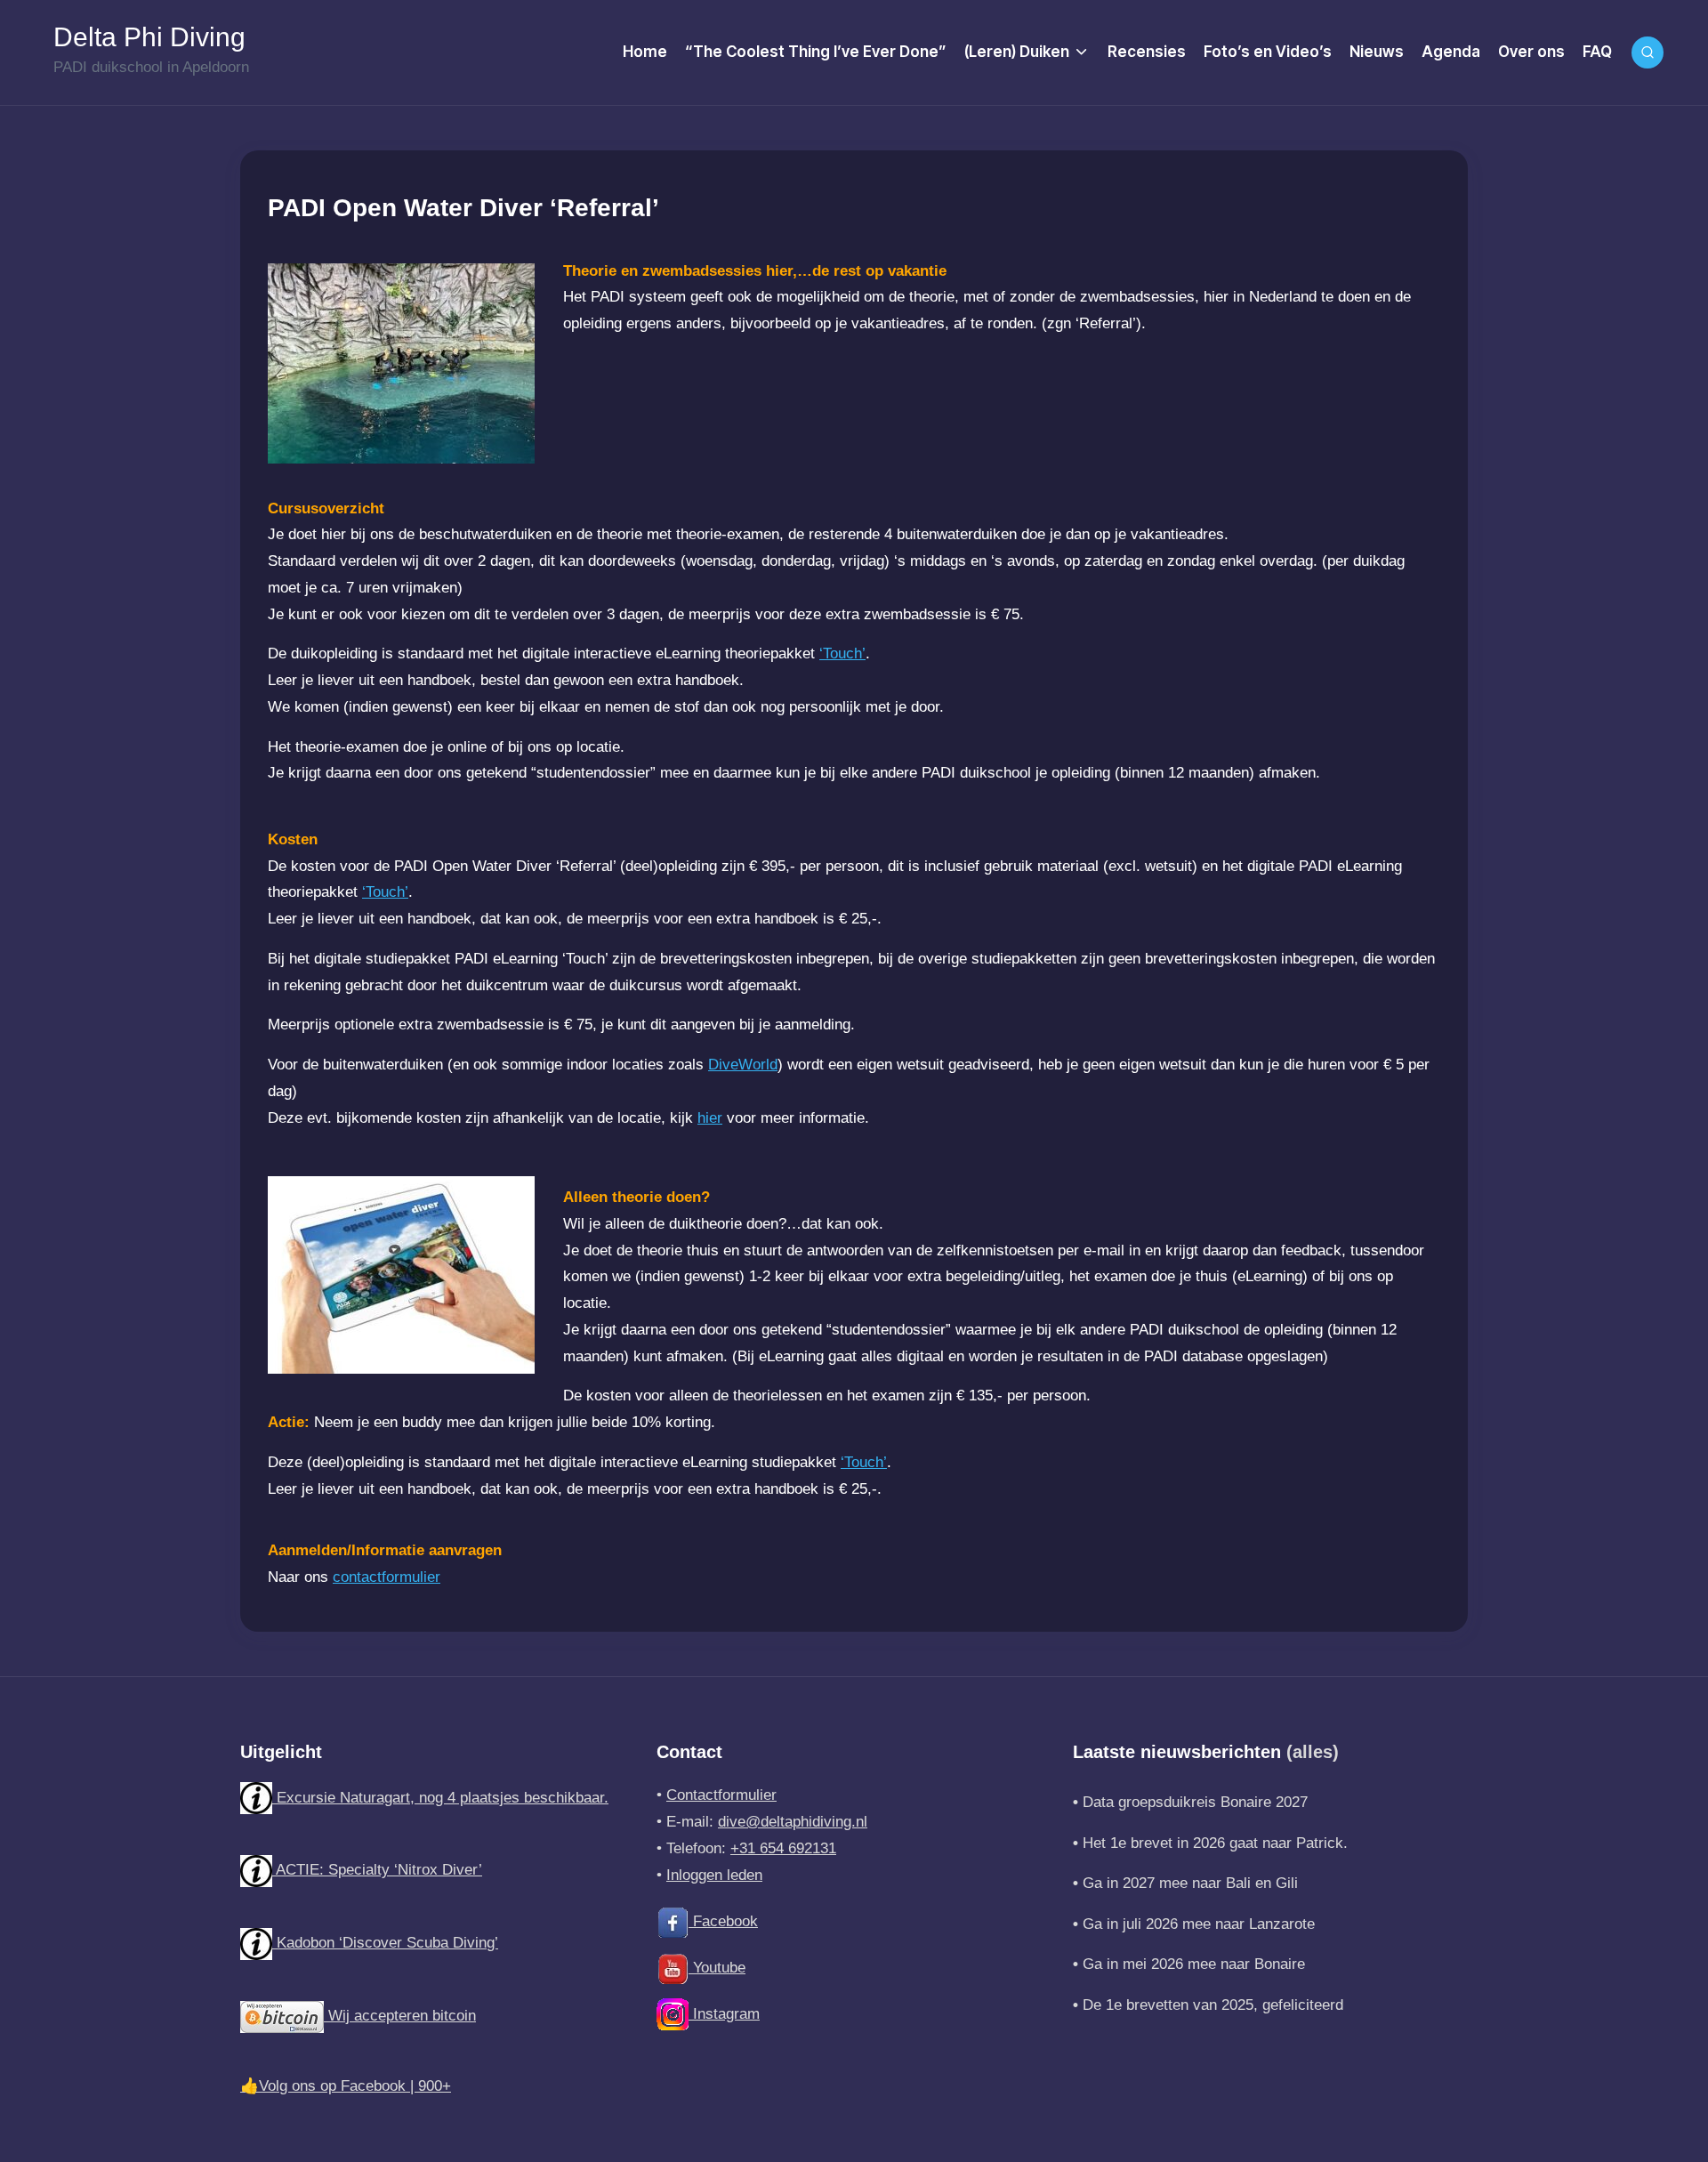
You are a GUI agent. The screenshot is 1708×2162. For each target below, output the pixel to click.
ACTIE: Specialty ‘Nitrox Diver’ (377, 1870)
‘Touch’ (842, 653)
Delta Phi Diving (149, 37)
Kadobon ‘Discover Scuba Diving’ (385, 1943)
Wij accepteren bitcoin (400, 2016)
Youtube (717, 1968)
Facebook (723, 1921)
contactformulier (387, 1577)
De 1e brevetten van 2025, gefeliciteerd (1213, 2005)
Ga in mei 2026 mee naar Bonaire (1194, 1964)
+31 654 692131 (783, 1848)
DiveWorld (743, 1065)
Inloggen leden (714, 1875)
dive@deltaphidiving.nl (793, 1822)
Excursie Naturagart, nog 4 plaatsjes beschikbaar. (440, 1798)
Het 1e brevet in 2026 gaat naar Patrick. (1215, 1843)
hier (710, 1118)
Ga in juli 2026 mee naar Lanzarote (1199, 1924)
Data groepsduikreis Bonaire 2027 (1195, 1802)
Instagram (724, 2014)
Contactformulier (721, 1795)
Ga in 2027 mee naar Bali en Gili (1190, 1883)
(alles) (1313, 1752)
